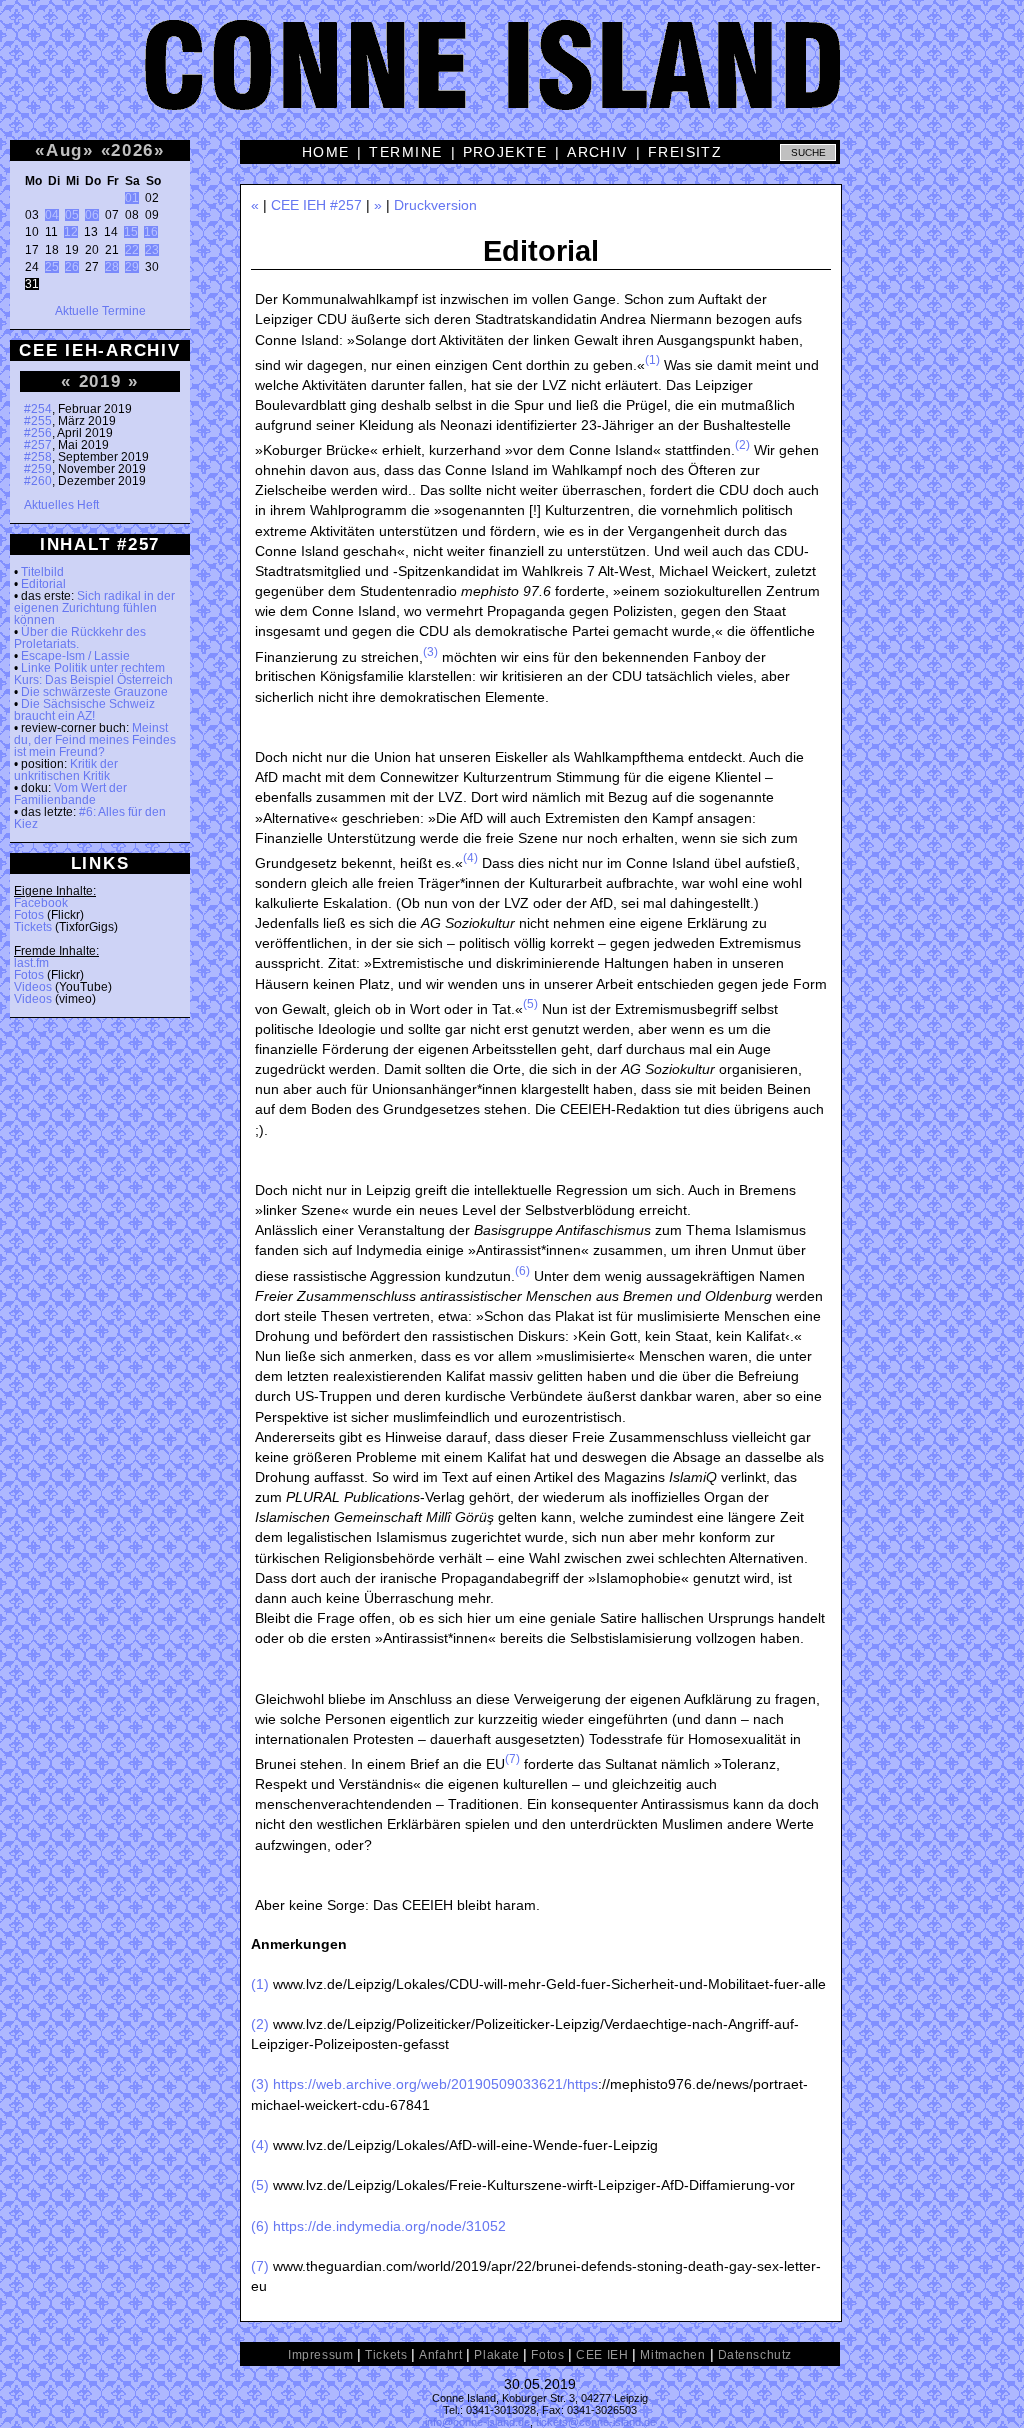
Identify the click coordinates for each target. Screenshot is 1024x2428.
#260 (38, 481)
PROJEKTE (505, 152)
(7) (512, 1759)
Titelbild (42, 572)
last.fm (31, 963)
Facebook (41, 903)
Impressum (320, 2355)
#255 (38, 421)
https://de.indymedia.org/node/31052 (389, 2226)
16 (151, 232)
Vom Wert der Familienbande (70, 794)
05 (72, 215)
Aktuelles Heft (61, 505)
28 (112, 267)
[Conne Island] (512, 80)
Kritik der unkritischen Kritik (66, 770)
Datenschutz (755, 2355)
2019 (100, 381)
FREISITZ (685, 152)
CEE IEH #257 (316, 205)
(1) (652, 360)
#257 (38, 445)
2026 (132, 150)
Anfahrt (440, 2355)
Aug (64, 150)
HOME (326, 152)
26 (72, 267)
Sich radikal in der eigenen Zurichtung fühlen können (94, 608)
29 (132, 267)
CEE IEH (602, 2355)
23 (152, 250)
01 (132, 198)
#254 (38, 409)
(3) (430, 652)
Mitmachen (672, 2355)
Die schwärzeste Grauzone (94, 692)
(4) (470, 858)
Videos (33, 987)
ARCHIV (597, 152)
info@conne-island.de (477, 2422)
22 (132, 250)
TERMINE (405, 152)
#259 (38, 469)
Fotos (29, 915)
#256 (38, 433)
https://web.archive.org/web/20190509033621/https (435, 2084)
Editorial (43, 584)
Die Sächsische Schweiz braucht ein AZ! (84, 710)
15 (131, 232)
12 (71, 232)
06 (92, 215)
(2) (742, 445)
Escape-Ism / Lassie (75, 656)
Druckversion (435, 205)
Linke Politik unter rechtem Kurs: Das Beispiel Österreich (93, 674)
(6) (522, 1271)
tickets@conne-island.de (596, 2422)
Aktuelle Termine (100, 311)
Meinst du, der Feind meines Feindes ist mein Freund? (95, 740)
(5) (530, 1004)
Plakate (496, 2355)
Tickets (33, 927)
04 (52, 215)
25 (52, 267)
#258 (38, 457)
